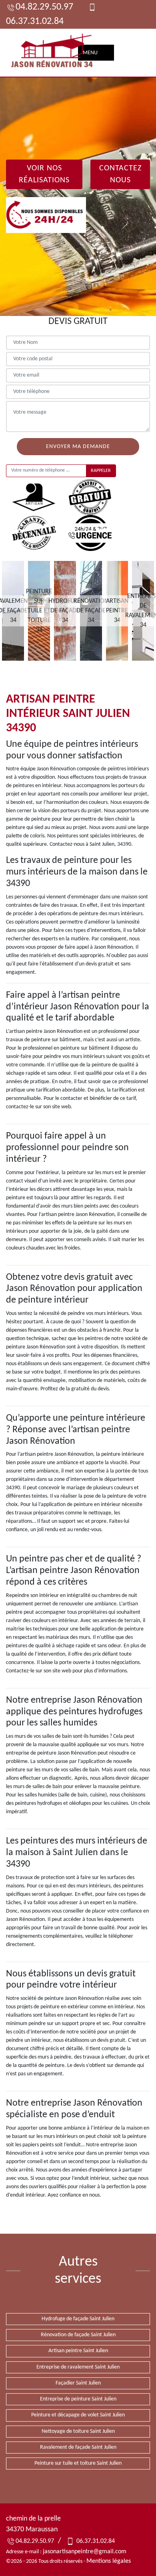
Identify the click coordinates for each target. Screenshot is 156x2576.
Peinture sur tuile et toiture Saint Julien (78, 2463)
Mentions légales (109, 2561)
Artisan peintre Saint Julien (78, 2351)
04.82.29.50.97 (44, 7)
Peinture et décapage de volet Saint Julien (78, 2415)
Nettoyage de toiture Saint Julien (78, 2431)
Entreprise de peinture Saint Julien (78, 2399)
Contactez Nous (120, 174)
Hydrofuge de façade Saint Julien (78, 2319)
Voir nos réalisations (44, 174)
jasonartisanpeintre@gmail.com (85, 2552)
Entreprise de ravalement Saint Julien (78, 2367)
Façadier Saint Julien (78, 2383)
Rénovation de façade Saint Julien (78, 2335)
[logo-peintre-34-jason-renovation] (52, 53)
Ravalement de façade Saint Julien (78, 2447)
